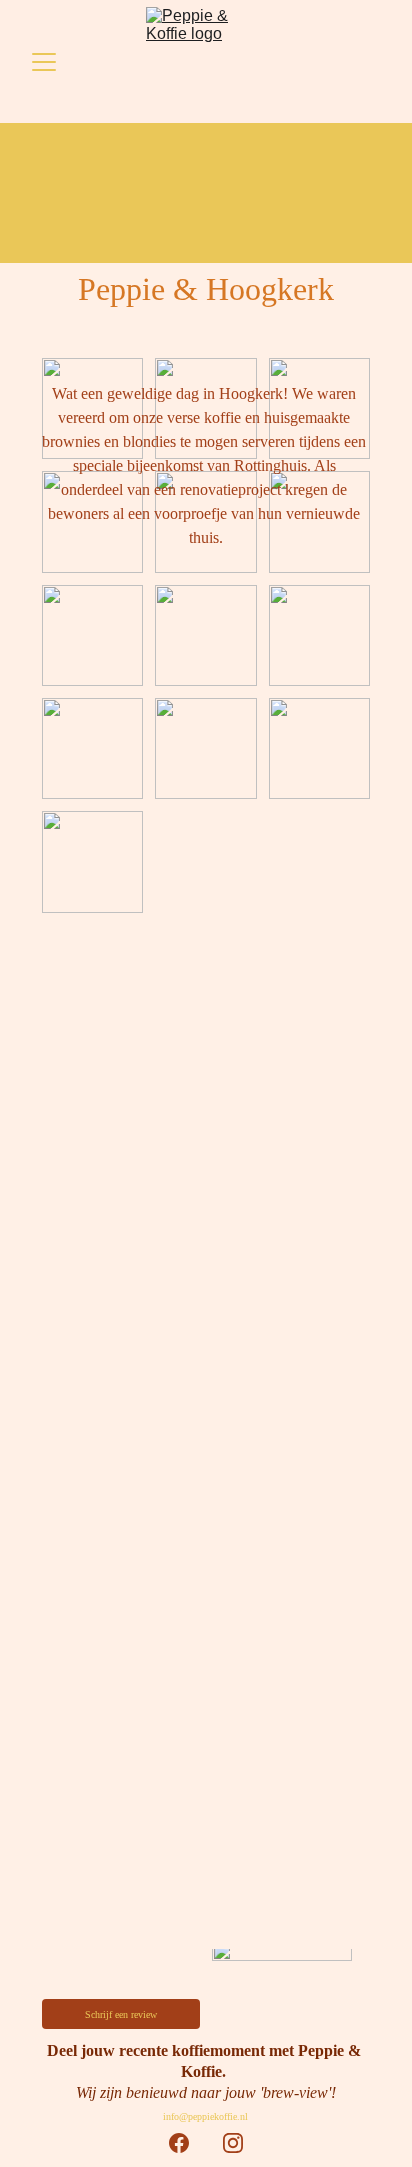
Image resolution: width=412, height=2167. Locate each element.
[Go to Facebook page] (179, 2143)
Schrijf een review (121, 2014)
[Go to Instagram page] (233, 2143)
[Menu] (44, 62)
